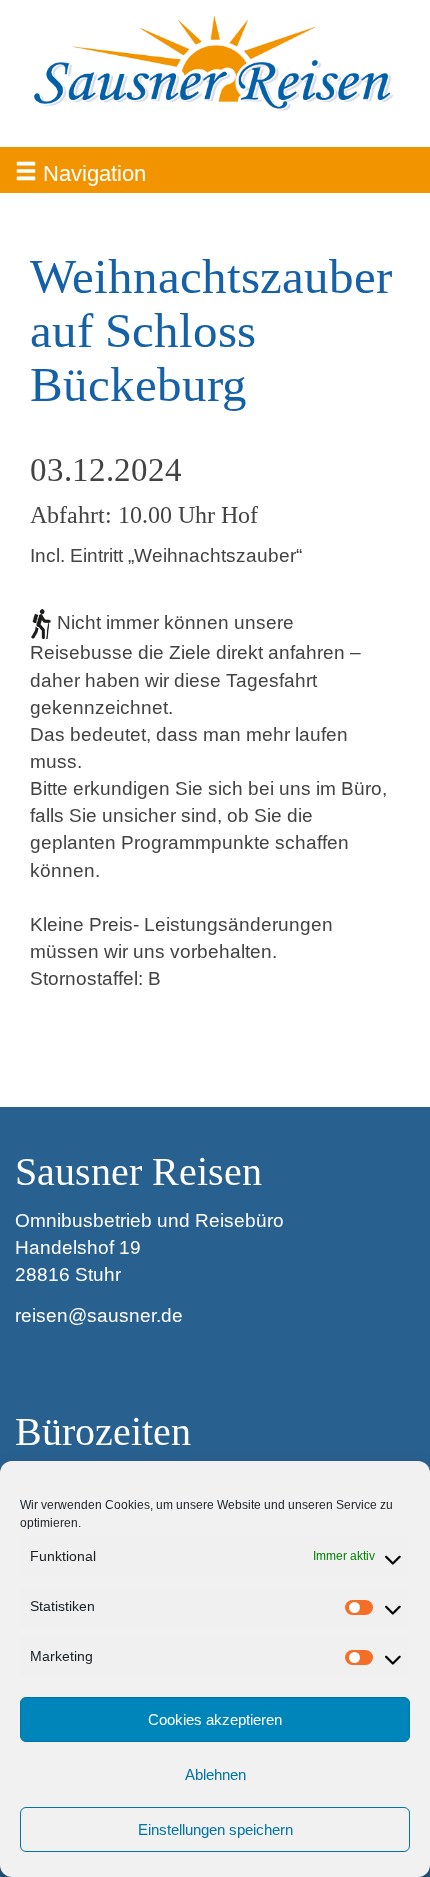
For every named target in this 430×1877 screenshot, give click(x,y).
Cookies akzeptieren (215, 1719)
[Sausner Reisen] (215, 64)
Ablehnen (215, 1774)
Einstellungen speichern (215, 1829)
